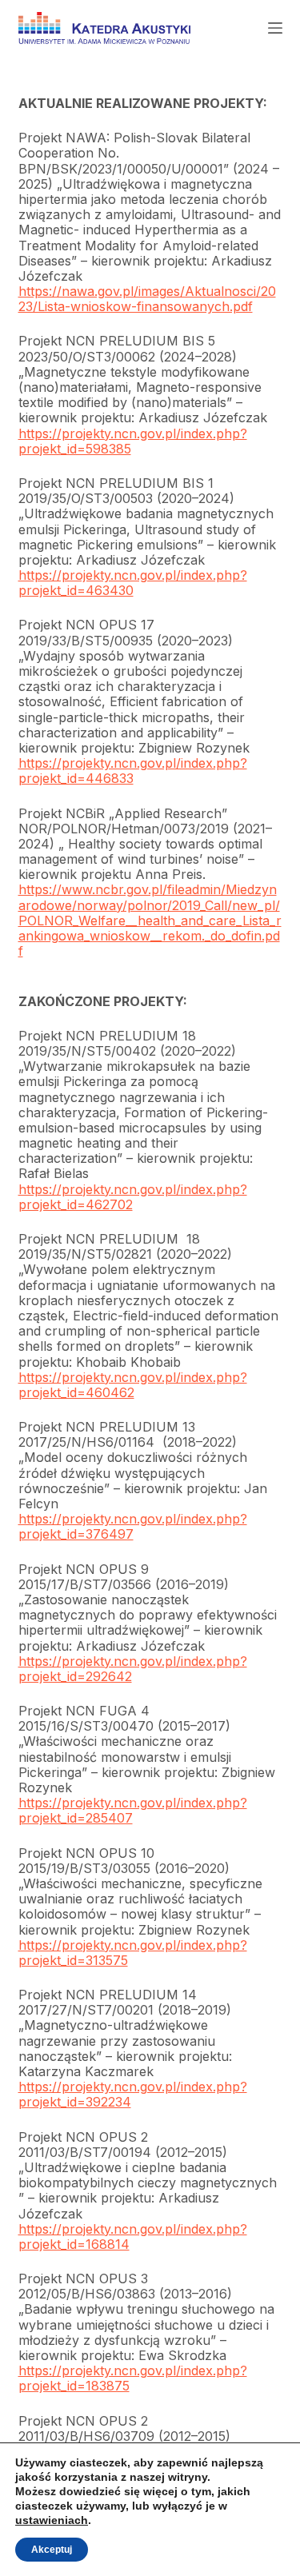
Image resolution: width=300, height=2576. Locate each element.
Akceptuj (52, 2550)
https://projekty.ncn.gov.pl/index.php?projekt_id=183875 (133, 2378)
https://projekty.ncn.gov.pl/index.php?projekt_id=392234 (133, 2094)
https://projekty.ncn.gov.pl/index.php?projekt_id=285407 (133, 1810)
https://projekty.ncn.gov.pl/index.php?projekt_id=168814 (133, 2237)
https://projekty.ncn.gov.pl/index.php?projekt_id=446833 (133, 771)
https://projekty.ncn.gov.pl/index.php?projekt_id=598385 (133, 441)
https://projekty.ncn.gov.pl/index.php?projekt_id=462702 (133, 1197)
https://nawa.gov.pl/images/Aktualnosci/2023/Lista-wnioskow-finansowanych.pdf (147, 299)
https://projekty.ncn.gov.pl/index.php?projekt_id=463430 (133, 583)
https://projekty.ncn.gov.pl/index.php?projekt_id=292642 (133, 1669)
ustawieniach (52, 2520)
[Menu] (275, 28)
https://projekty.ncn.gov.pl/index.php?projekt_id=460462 (133, 1385)
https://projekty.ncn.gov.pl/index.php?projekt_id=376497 (133, 1526)
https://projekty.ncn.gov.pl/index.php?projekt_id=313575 (133, 1953)
